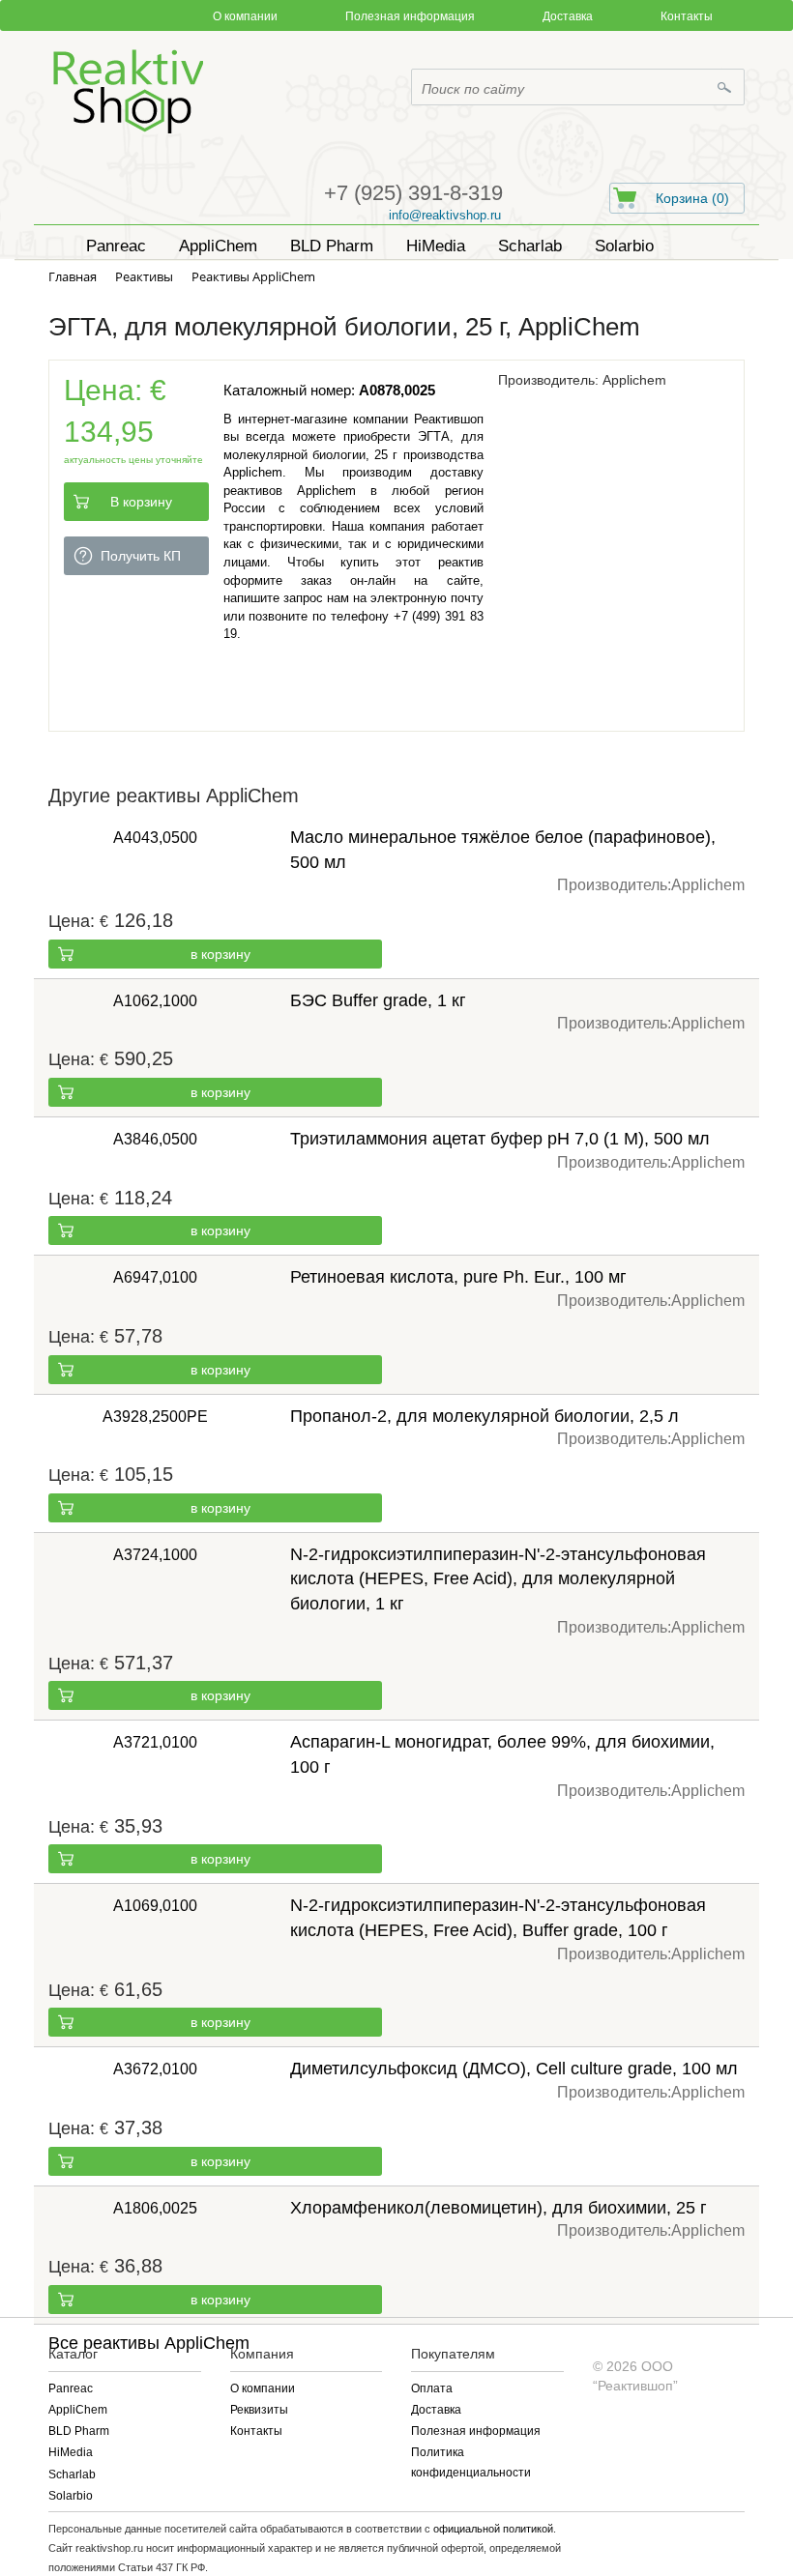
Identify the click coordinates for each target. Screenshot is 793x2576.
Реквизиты (259, 2410)
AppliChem (78, 2410)
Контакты (687, 16)
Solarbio (71, 2496)
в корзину (220, 954)
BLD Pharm (79, 2431)
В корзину (141, 502)
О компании (245, 16)
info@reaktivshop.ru (445, 215)
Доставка (568, 16)
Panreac (71, 2388)
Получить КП (141, 556)
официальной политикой (493, 2529)
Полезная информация (410, 16)
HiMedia (71, 2452)
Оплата (432, 2388)
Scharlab (72, 2475)
